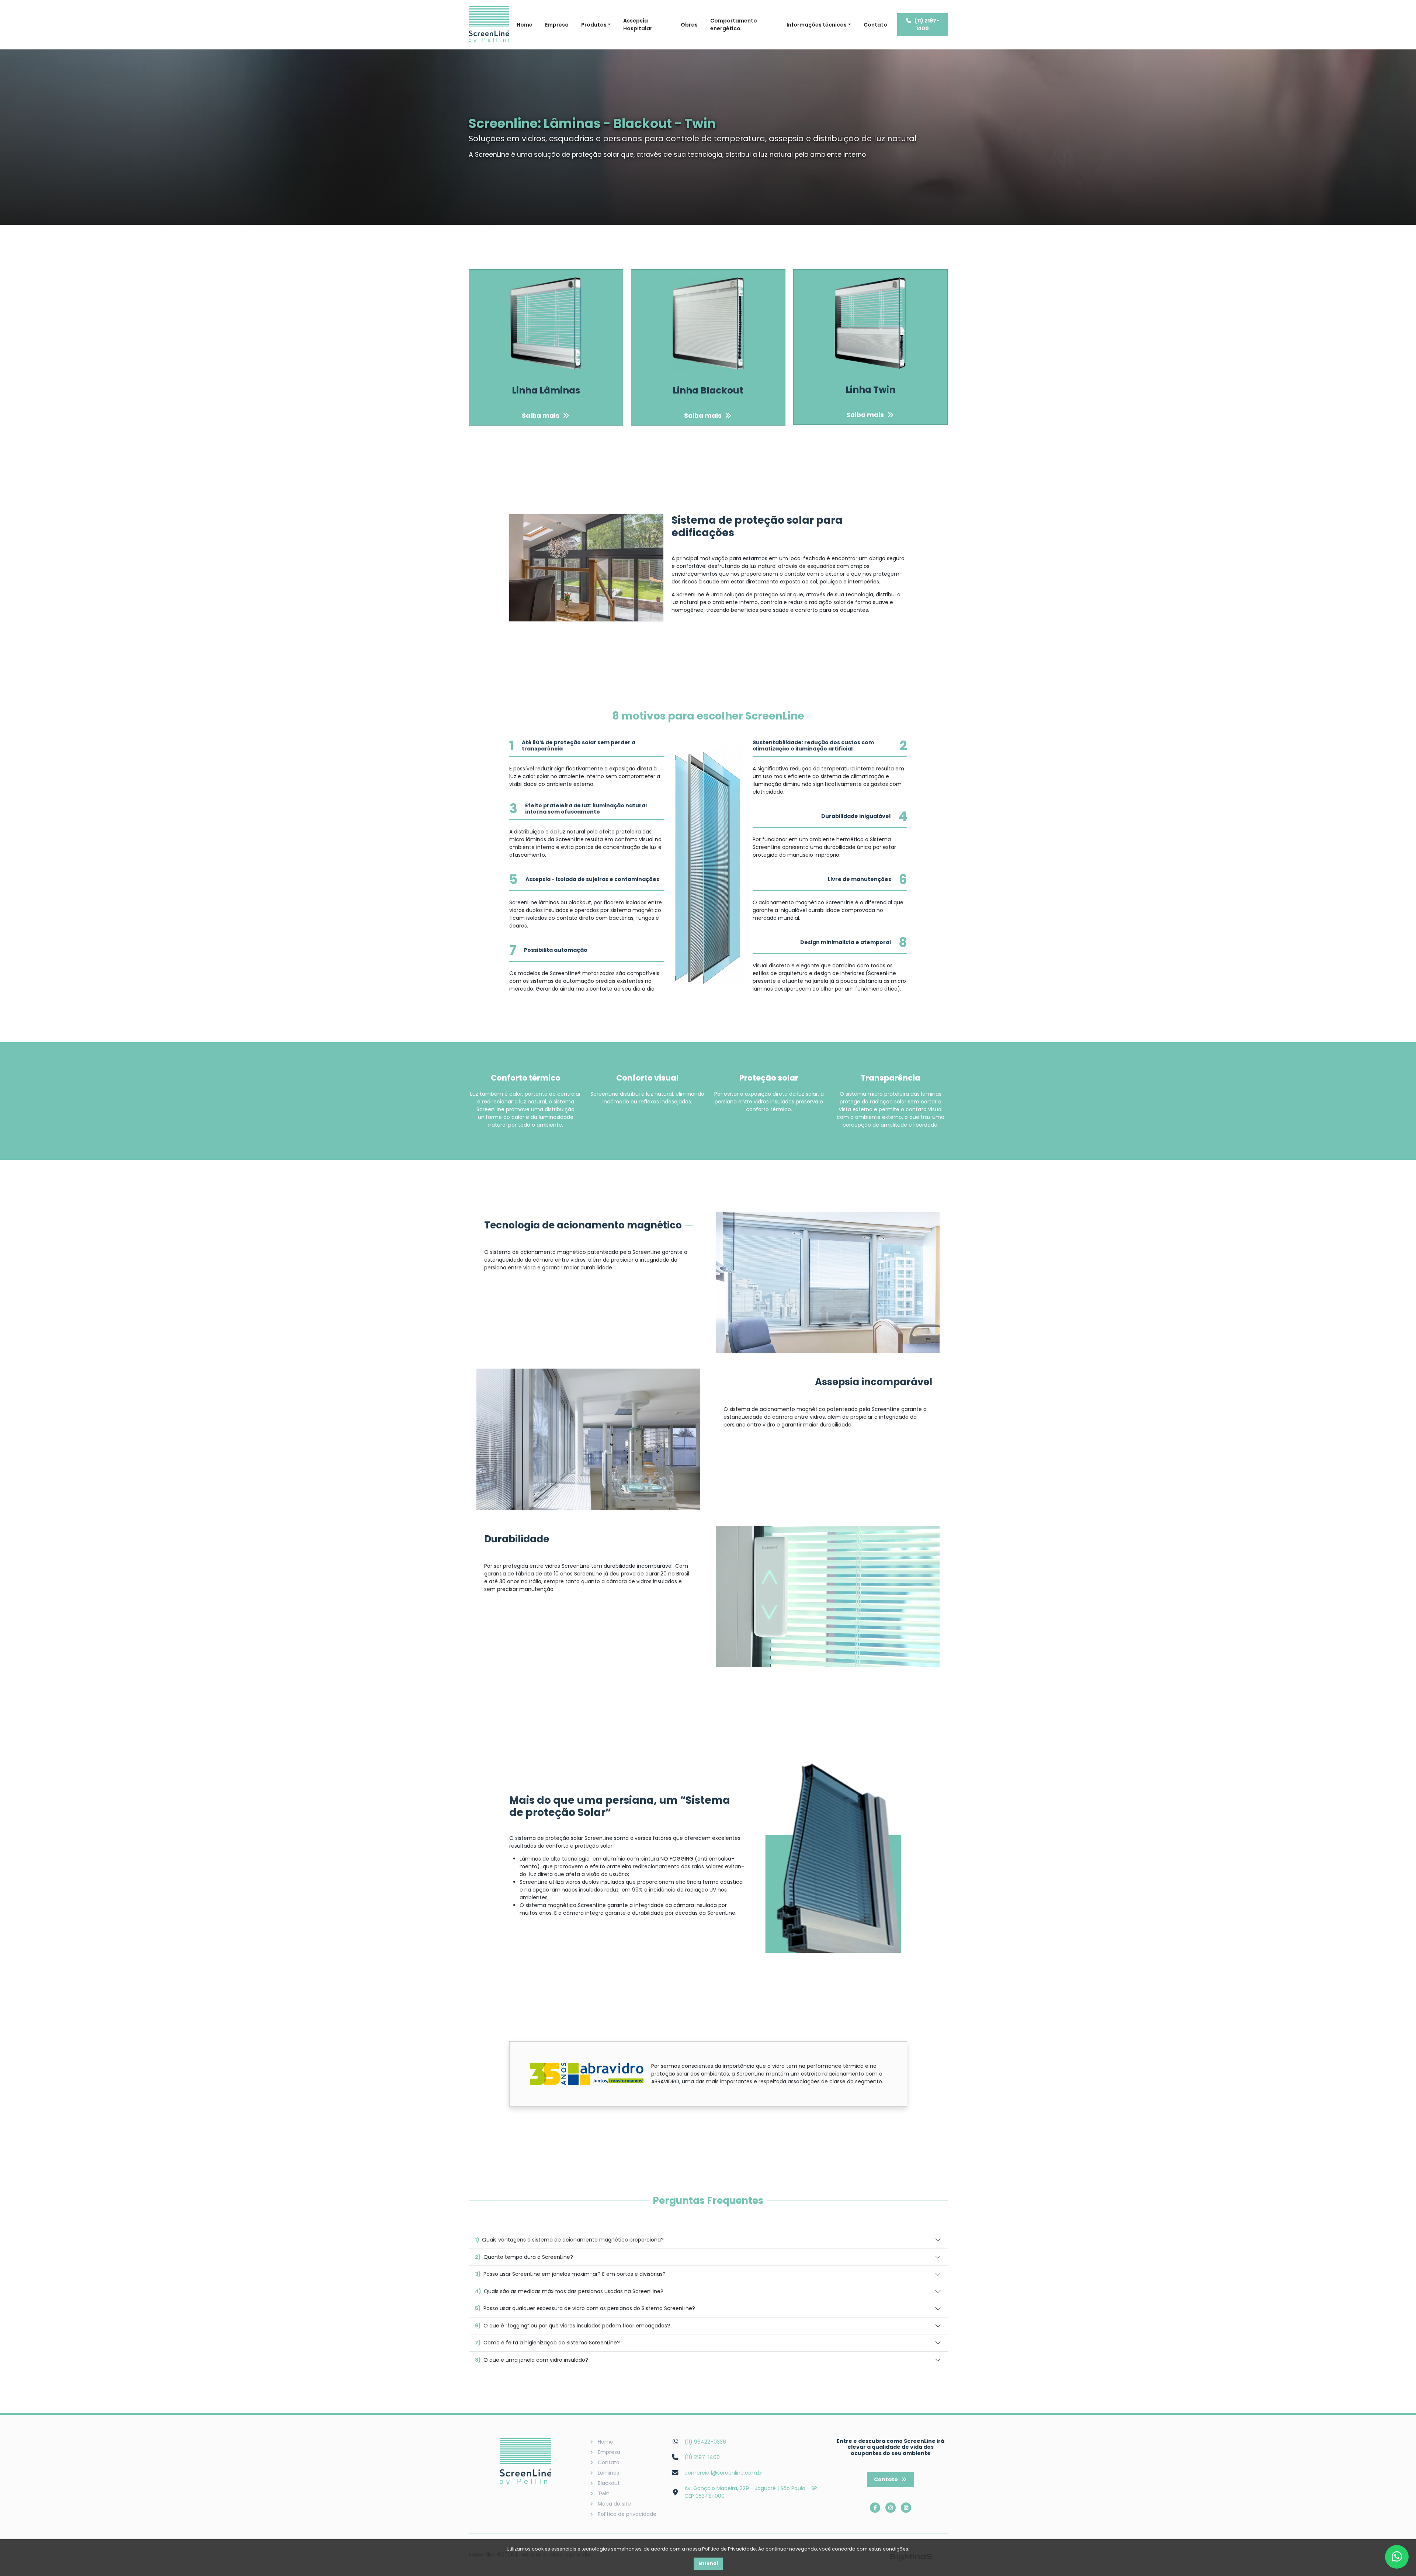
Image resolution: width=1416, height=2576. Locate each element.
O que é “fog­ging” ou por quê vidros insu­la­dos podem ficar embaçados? (572, 2326)
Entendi (708, 2563)
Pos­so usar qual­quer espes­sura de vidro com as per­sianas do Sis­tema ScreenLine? (585, 2308)
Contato (875, 25)
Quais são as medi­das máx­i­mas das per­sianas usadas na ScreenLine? (569, 2291)
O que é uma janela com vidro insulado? (532, 2360)
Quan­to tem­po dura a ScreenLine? (524, 2257)
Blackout (609, 2483)
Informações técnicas (817, 25)
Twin (604, 2493)
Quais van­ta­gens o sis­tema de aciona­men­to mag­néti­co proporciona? (569, 2240)
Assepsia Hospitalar (638, 25)
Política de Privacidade (729, 2549)
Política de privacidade (627, 2514)
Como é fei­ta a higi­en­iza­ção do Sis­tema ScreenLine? (547, 2343)
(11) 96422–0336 (705, 2442)
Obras (689, 25)
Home (525, 25)
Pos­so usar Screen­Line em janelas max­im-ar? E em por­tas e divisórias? (570, 2274)
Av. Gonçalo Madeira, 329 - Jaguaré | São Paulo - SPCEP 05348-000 (751, 2492)
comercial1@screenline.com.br (724, 2473)
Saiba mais (541, 416)
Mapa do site (614, 2504)
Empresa (557, 25)
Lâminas (608, 2473)
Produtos (594, 25)
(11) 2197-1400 (927, 25)
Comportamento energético (734, 25)
